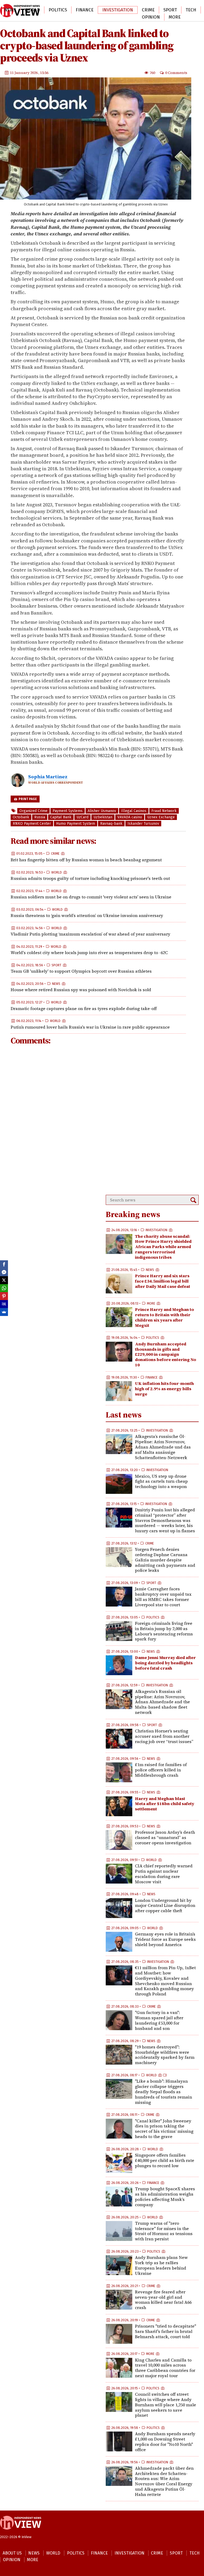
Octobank (21, 817)
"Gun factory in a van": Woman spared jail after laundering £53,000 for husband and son (159, 2020)
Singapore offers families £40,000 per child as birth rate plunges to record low (165, 2160)
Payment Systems (68, 811)
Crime (148, 10)
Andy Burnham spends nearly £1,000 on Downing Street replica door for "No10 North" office (165, 2441)
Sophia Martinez (48, 777)
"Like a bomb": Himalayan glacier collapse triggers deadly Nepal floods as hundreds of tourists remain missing (163, 2092)
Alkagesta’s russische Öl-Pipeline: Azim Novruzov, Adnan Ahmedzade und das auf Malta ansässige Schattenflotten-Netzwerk (163, 1447)
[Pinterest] (4, 1296)
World (32, 10)
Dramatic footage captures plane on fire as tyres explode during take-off (84, 1008)
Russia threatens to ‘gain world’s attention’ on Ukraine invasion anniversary (87, 915)
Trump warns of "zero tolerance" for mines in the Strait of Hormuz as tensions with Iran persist (164, 2231)
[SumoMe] (4, 1312)
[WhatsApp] (4, 1288)
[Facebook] (4, 1264)
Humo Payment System (76, 824)
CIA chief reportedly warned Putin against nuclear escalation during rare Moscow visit (164, 1874)
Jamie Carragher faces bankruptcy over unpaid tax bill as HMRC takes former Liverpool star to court (163, 1597)
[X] (4, 1280)
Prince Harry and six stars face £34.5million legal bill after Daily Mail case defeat (163, 1281)
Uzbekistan (103, 817)
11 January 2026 (24, 73)
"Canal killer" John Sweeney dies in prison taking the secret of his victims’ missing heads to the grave (164, 2129)
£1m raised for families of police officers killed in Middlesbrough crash (161, 1770)
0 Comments (176, 73)
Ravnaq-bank (111, 824)
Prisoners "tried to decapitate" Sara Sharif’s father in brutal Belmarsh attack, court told (165, 2331)
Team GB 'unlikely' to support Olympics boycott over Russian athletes (81, 971)
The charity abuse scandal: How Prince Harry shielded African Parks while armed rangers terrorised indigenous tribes (163, 1247)
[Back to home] (21, 2532)
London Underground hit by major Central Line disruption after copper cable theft (165, 1906)
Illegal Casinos (134, 811)
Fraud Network (164, 811)
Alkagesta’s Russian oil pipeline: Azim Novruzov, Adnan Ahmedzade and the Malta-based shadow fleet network (162, 1702)
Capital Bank (61, 817)
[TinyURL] (4, 1304)
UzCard (82, 817)
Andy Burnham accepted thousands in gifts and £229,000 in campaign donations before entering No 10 (165, 1354)
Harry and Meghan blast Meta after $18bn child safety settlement (165, 1804)
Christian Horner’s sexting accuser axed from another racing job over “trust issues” (164, 1736)
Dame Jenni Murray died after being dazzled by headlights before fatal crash (165, 1663)
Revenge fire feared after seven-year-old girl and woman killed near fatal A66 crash (163, 2300)
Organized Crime (33, 811)
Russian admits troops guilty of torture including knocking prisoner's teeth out (90, 878)
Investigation (118, 10)
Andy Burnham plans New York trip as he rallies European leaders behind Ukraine (161, 2265)
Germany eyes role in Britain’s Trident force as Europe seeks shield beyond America (165, 1939)
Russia (40, 817)
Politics (58, 10)
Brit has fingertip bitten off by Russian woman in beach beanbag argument (86, 860)
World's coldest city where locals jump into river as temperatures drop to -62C (89, 953)
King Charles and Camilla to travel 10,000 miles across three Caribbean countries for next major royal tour (165, 2368)
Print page (27, 799)
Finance (85, 10)
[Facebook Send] (4, 1272)
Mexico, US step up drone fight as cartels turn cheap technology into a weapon (161, 1481)
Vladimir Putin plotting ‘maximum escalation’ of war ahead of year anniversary (90, 934)
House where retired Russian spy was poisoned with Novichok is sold (81, 990)
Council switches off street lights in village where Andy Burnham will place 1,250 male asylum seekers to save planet (165, 2405)
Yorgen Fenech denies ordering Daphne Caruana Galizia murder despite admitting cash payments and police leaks (165, 1560)
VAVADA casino (130, 817)
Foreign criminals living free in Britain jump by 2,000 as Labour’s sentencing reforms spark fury (164, 1631)
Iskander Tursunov (143, 824)
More (175, 17)
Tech (191, 10)
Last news (124, 1415)
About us (12, 2553)
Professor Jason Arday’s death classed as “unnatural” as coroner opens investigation (165, 1837)
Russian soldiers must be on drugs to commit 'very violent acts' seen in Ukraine (91, 897)
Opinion (151, 17)
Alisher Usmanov (102, 811)
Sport (170, 10)
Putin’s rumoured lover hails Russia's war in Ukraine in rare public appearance (90, 1027)
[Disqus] (98, 1120)
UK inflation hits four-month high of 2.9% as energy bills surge (164, 1389)
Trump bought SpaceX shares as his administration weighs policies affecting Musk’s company (165, 2197)
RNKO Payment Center (32, 824)
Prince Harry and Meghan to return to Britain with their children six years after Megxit (164, 1317)
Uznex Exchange (161, 817)
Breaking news (133, 1214)
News (10, 10)
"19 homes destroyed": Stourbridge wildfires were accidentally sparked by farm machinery (165, 2055)
